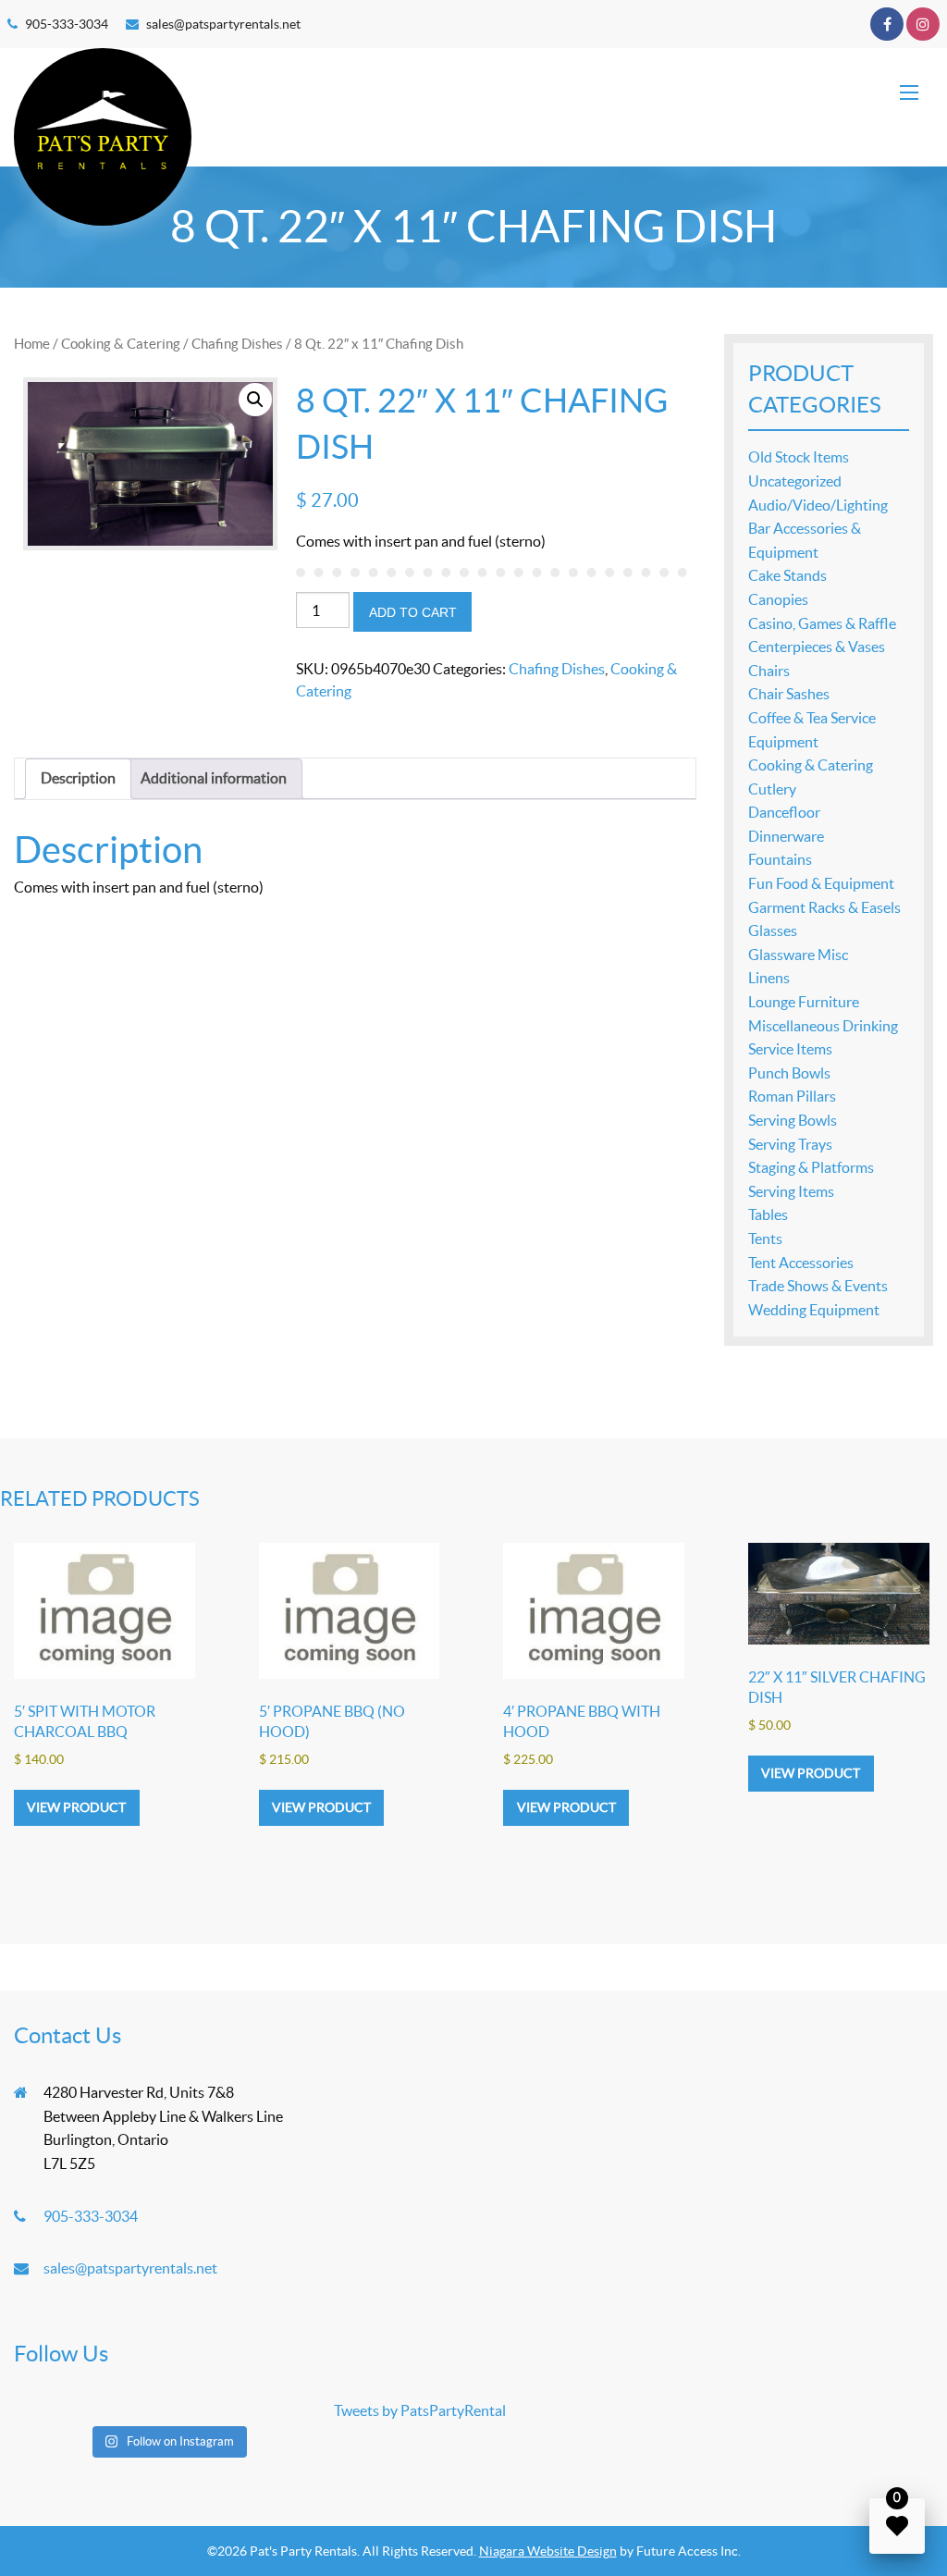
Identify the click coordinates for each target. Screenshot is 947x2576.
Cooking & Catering (121, 344)
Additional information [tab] (214, 778)
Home (32, 344)
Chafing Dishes (237, 344)
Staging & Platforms (811, 1167)
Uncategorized (795, 481)
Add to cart (413, 612)
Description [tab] (78, 778)
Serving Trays (790, 1144)
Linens (769, 978)
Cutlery (772, 789)
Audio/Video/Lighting (818, 505)
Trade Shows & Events (818, 1286)
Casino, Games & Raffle (822, 623)
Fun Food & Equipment (821, 883)
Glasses (773, 931)
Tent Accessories (801, 1263)
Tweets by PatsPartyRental (420, 2410)
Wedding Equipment (814, 1310)
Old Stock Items (799, 457)
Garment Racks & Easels (824, 907)
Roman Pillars (792, 1096)
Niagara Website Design (548, 2551)
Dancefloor (784, 812)
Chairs (769, 671)
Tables (768, 1214)
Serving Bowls (793, 1120)
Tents (765, 1239)
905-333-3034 (67, 24)
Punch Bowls (789, 1073)
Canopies (778, 599)
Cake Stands (787, 575)
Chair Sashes (789, 694)
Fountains (780, 859)
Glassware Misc (798, 955)
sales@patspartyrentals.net (223, 24)
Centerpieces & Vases (817, 647)
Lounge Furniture (804, 1002)
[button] (255, 400)
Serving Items (791, 1191)
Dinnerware (786, 836)
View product (76, 1807)
